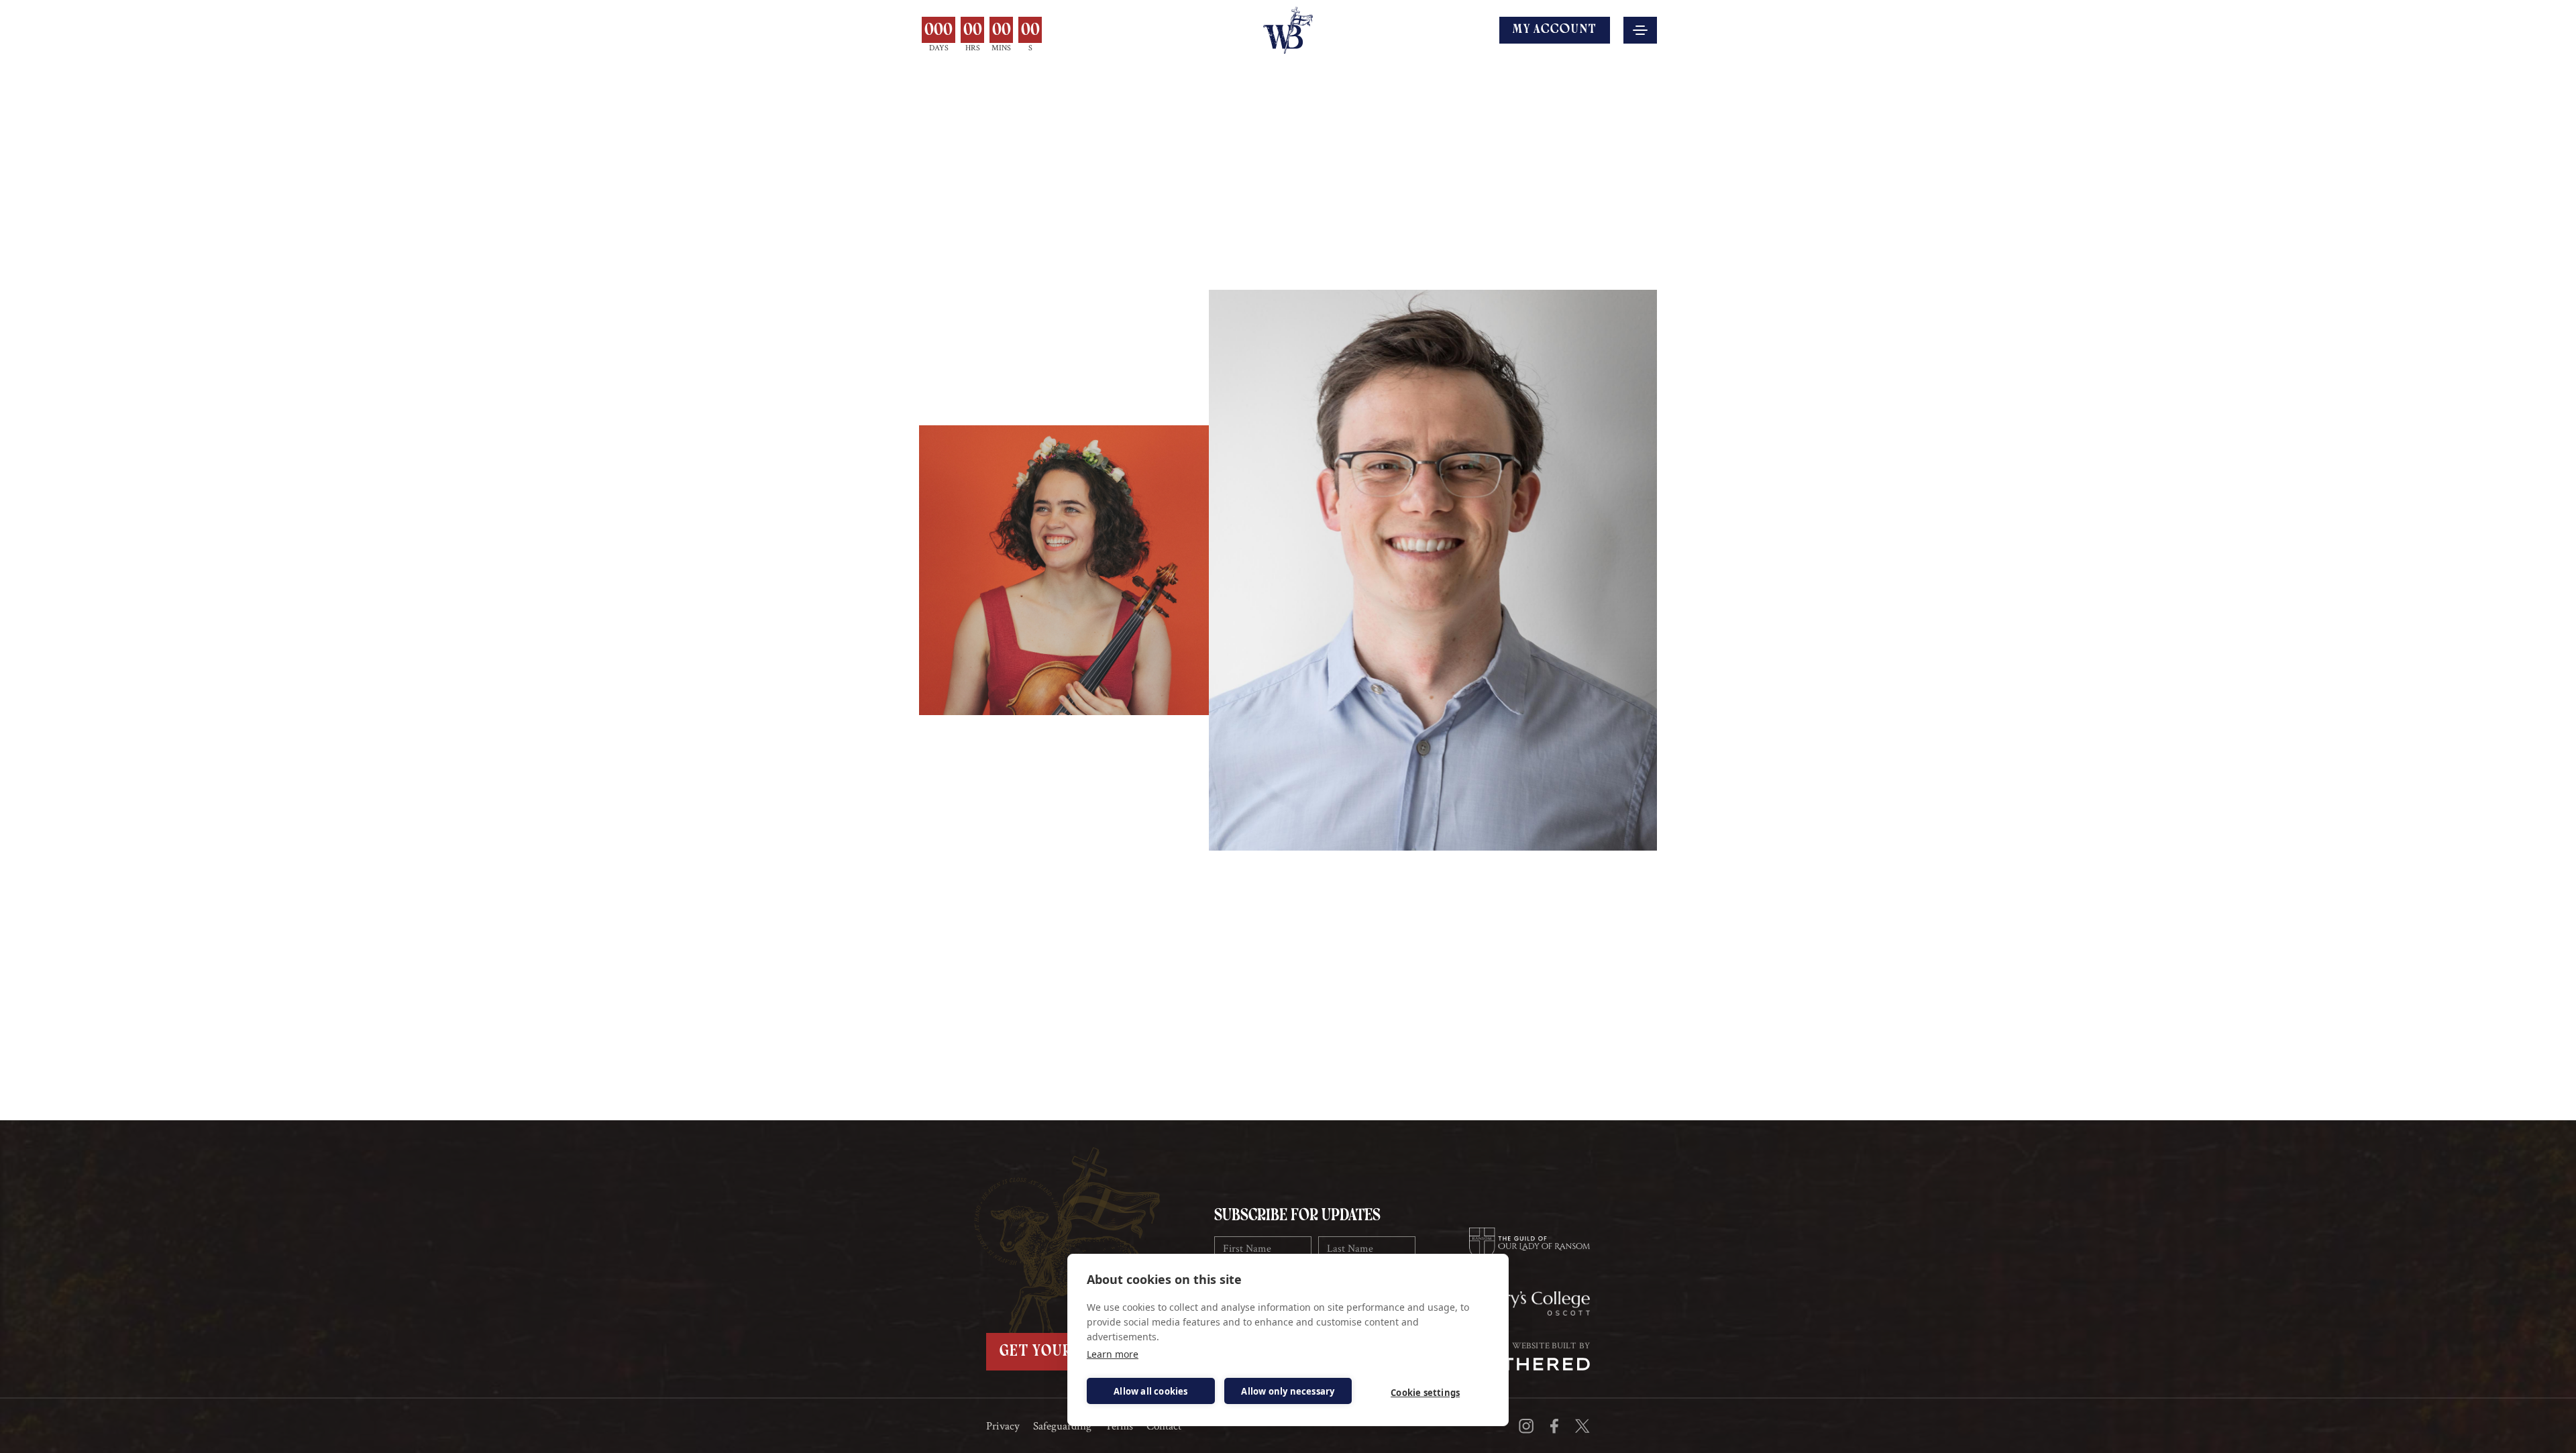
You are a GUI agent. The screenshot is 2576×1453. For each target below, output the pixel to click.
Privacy (1003, 1427)
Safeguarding (1062, 1427)
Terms (1119, 1427)
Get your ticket (1065, 1352)
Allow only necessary (1288, 1391)
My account (1555, 30)
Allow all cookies (1150, 1391)
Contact (1164, 1427)
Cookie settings (1425, 1393)
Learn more (1113, 1354)
